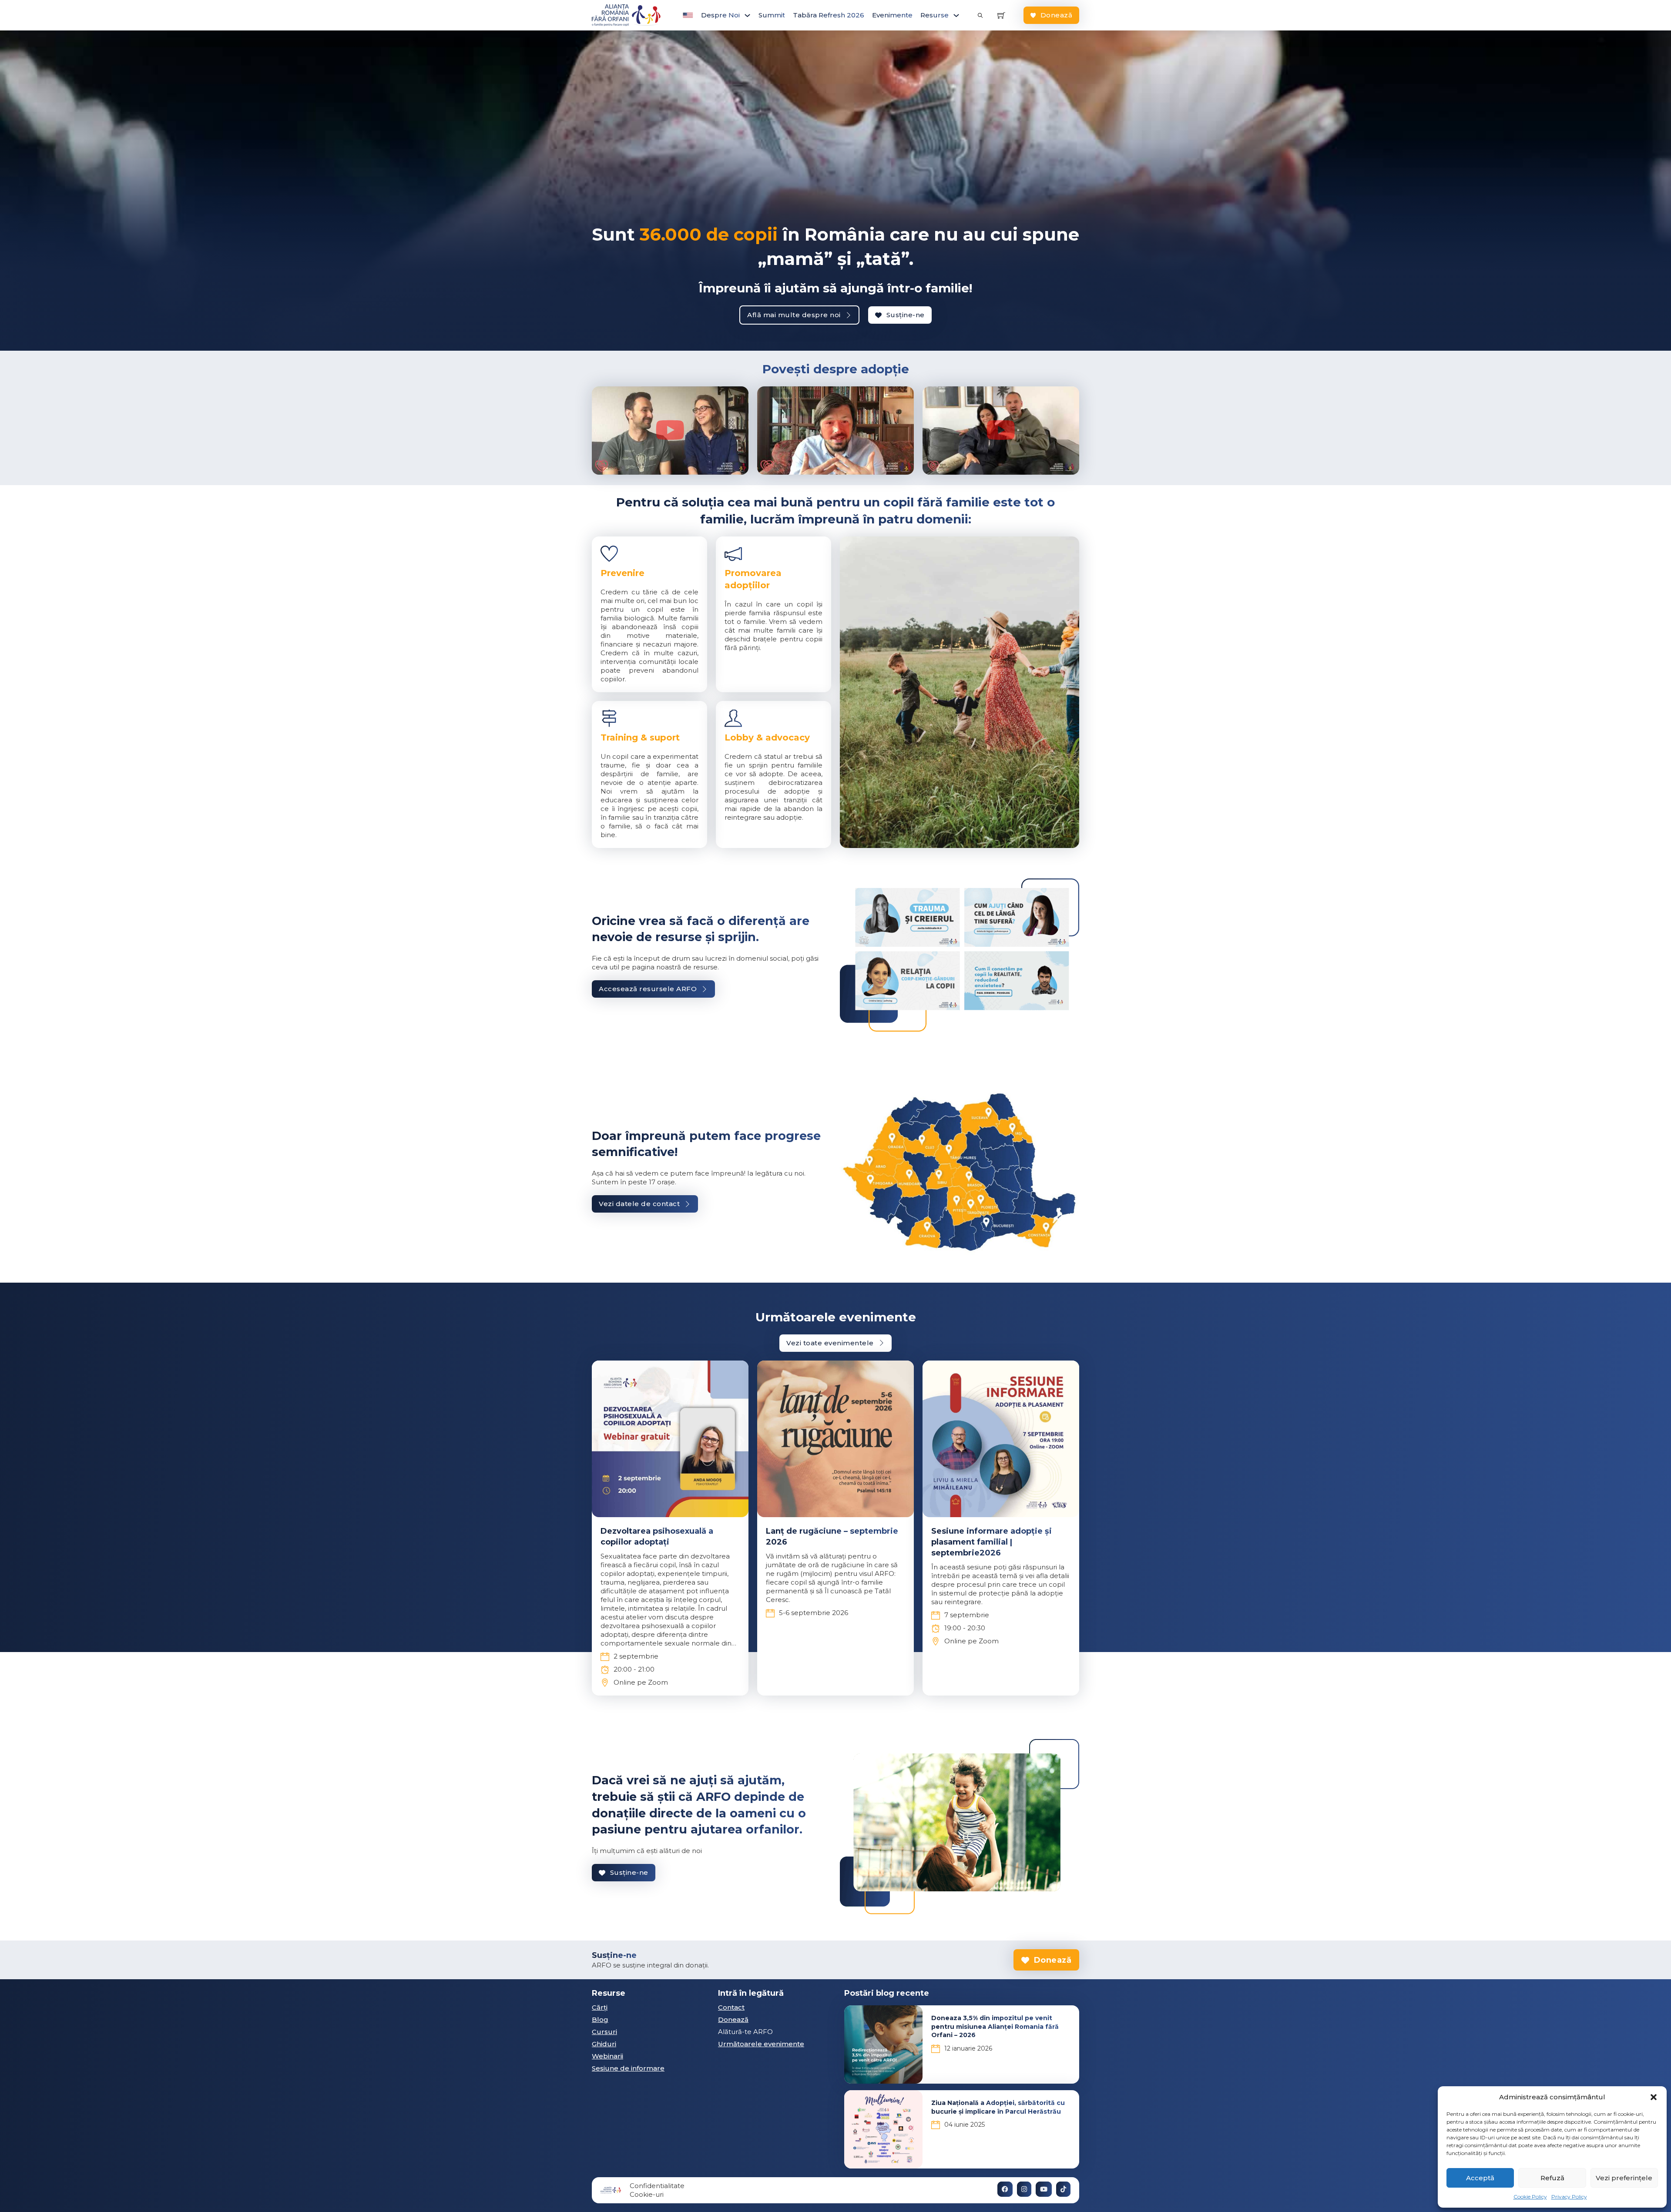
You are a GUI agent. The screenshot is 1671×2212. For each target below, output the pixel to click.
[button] (1654, 2097)
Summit (772, 15)
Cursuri (604, 2032)
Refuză (1552, 2178)
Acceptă (1480, 2178)
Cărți (600, 2007)
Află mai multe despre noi (794, 315)
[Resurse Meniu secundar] (956, 15)
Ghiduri (604, 2044)
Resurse (934, 15)
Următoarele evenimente (761, 2044)
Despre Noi (720, 15)
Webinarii (607, 2056)
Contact (731, 2007)
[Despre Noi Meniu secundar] (747, 15)
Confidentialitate (657, 2186)
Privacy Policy (1569, 2197)
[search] (980, 15)
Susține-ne (906, 315)
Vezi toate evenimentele (830, 1343)
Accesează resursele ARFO (648, 989)
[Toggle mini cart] (1001, 15)
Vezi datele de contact (639, 1204)
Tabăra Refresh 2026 (829, 15)
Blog (600, 2019)
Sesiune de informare (628, 2068)
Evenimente (892, 15)
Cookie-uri (647, 2194)
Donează (1057, 15)
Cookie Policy (1530, 2197)
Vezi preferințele (1624, 2178)
